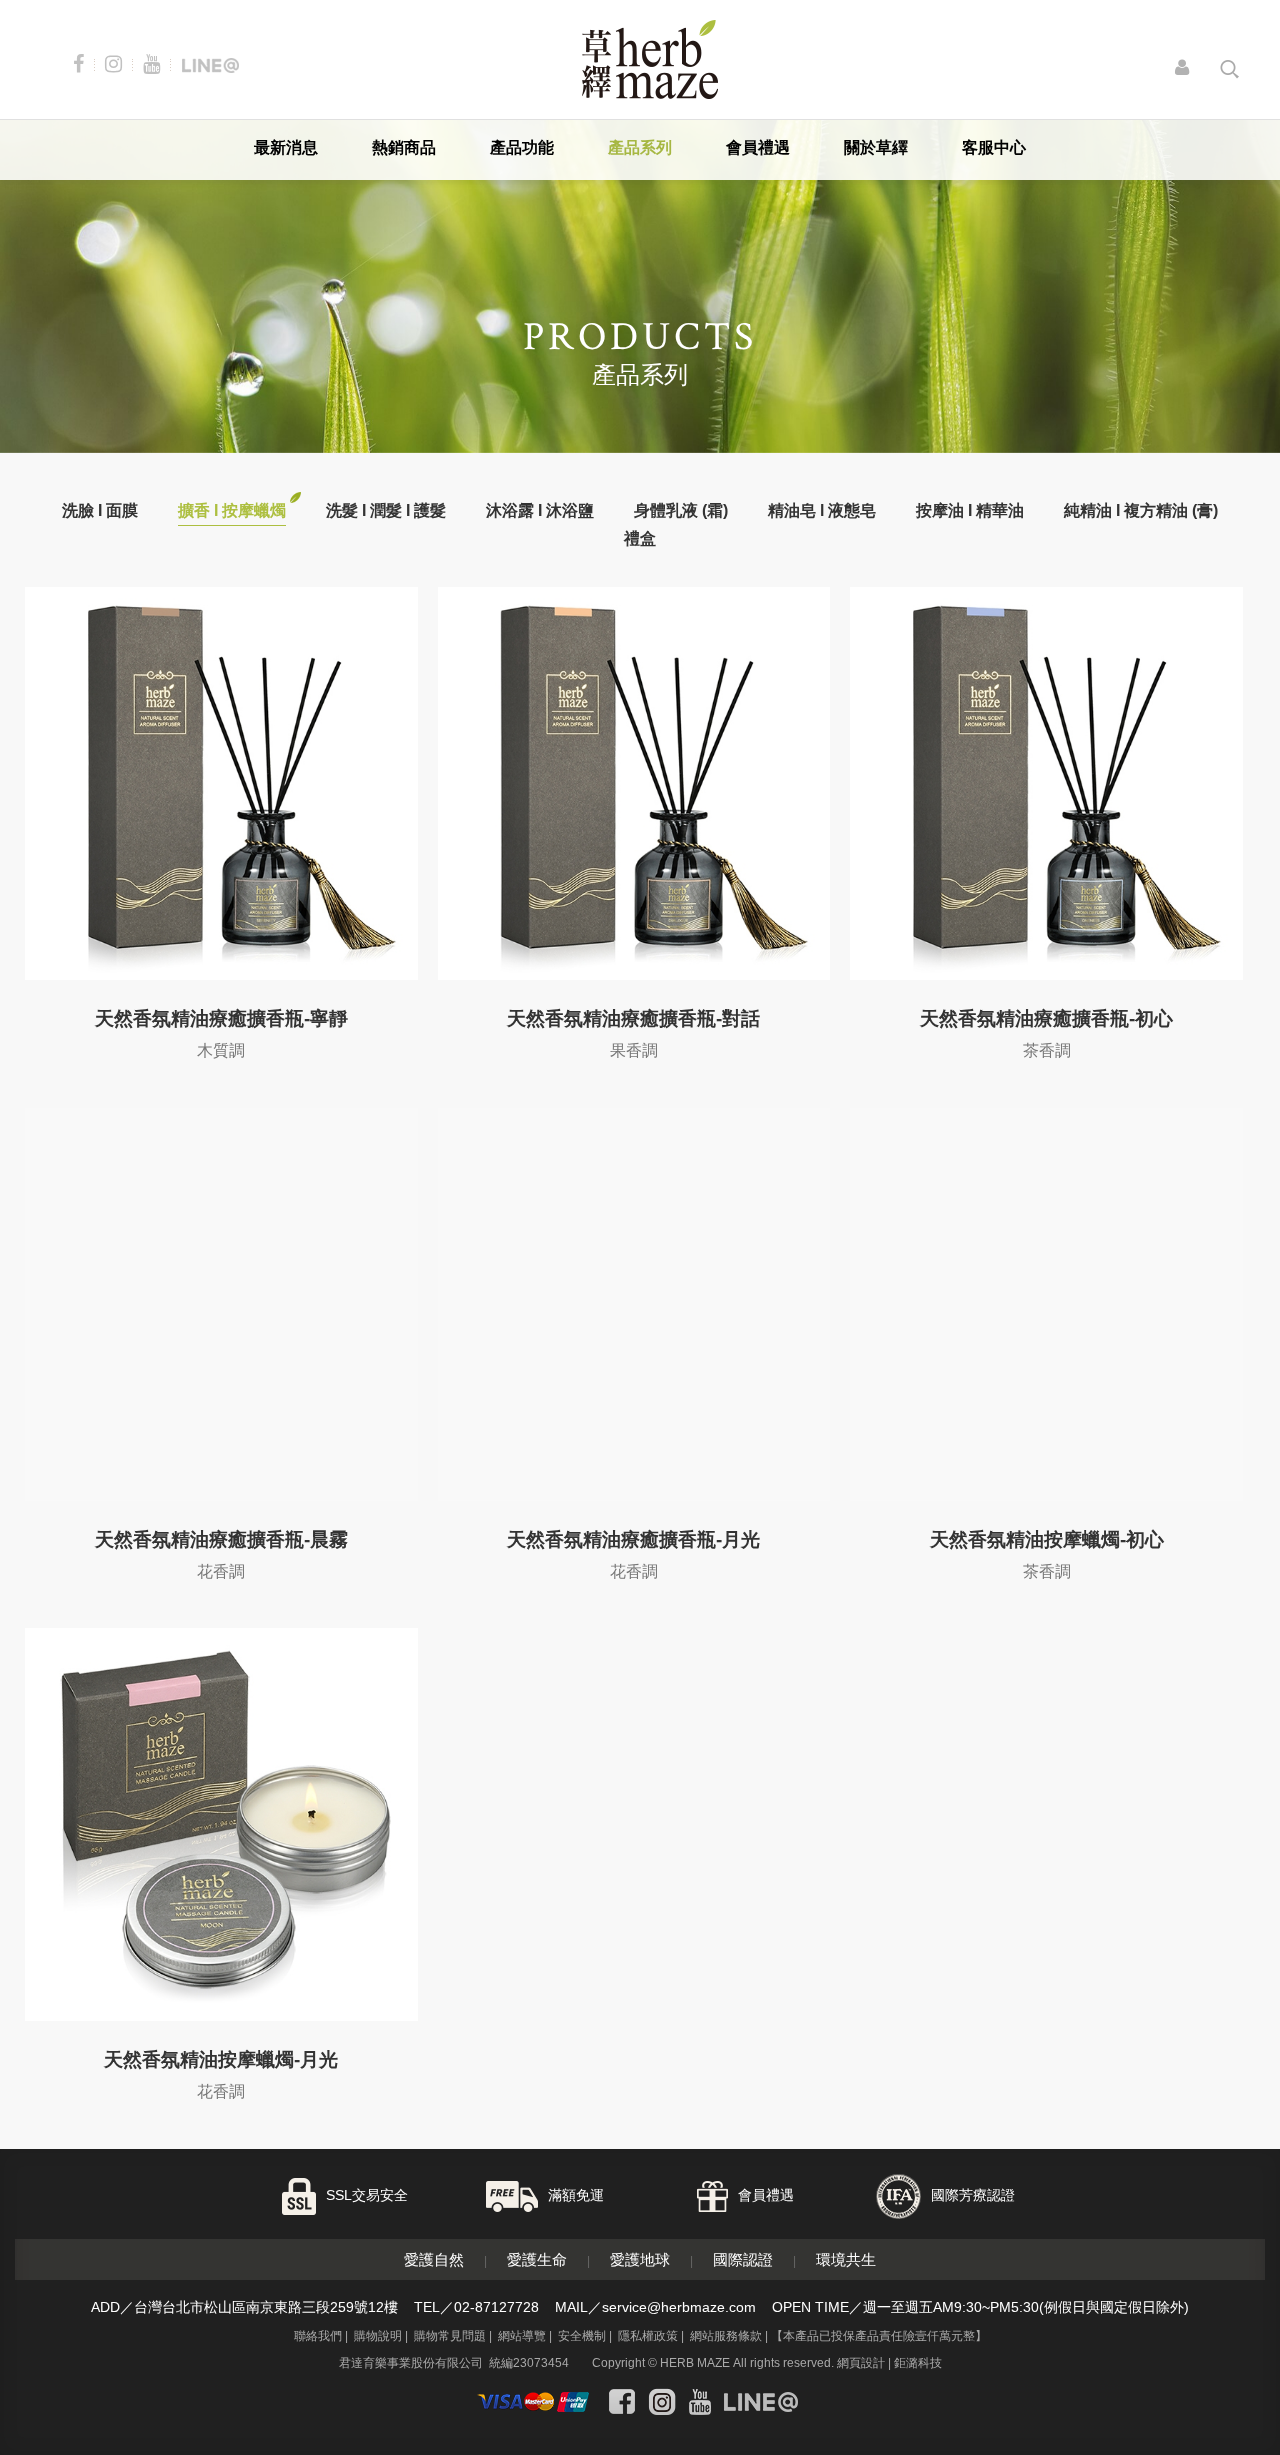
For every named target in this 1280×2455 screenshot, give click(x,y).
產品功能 (522, 147)
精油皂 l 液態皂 (822, 510)
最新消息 (286, 147)
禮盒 (640, 538)
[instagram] (118, 64)
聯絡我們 (318, 2336)
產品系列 (640, 147)
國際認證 (743, 2259)
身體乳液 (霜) (681, 510)
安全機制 (582, 2336)
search (1230, 69)
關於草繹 (876, 147)
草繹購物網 (650, 59)
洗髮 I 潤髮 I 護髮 (386, 510)
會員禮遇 (758, 147)
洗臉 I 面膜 (100, 510)
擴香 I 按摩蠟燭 (232, 510)
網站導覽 (522, 2336)
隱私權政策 (648, 2336)
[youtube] (156, 64)
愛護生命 (537, 2259)
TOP (1209, 2422)
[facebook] (622, 2402)
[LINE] (210, 64)
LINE (1209, 2367)
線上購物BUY (1210, 2315)
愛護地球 (640, 2259)
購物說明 (378, 2336)
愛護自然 (434, 2259)
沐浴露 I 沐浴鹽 (540, 510)
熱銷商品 (404, 147)
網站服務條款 (726, 2336)
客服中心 (994, 147)
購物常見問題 (450, 2336)
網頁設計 (861, 2363)
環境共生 (846, 2259)
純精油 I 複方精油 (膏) (1141, 510)
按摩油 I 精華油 (970, 510)
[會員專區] (1187, 69)
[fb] (83, 64)
